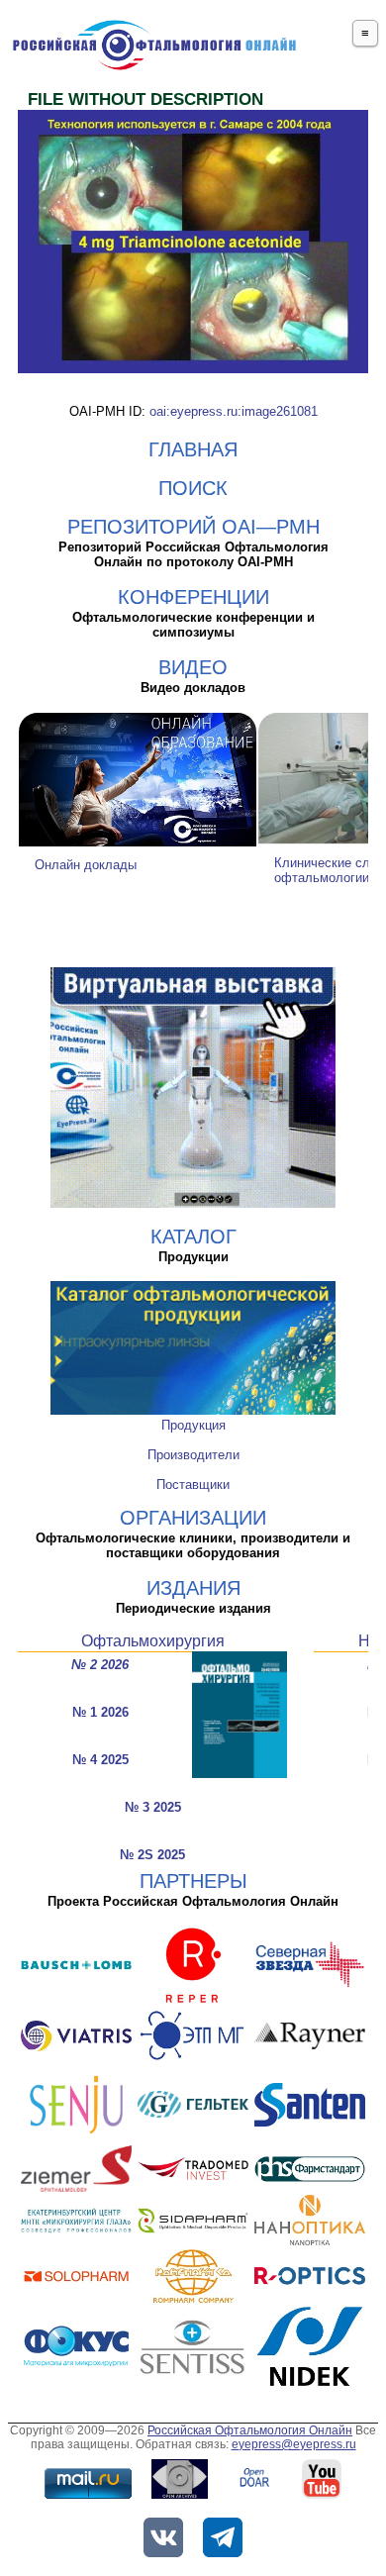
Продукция (193, 1425)
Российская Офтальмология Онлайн (250, 2430)
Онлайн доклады (86, 865)
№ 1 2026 (100, 1712)
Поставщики (193, 1485)
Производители (193, 1455)
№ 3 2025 (153, 1807)
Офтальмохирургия (153, 1641)
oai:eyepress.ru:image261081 (234, 411)
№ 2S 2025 (152, 1855)
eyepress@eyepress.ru (294, 2444)
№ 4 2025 (100, 1760)
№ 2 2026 (100, 1665)
